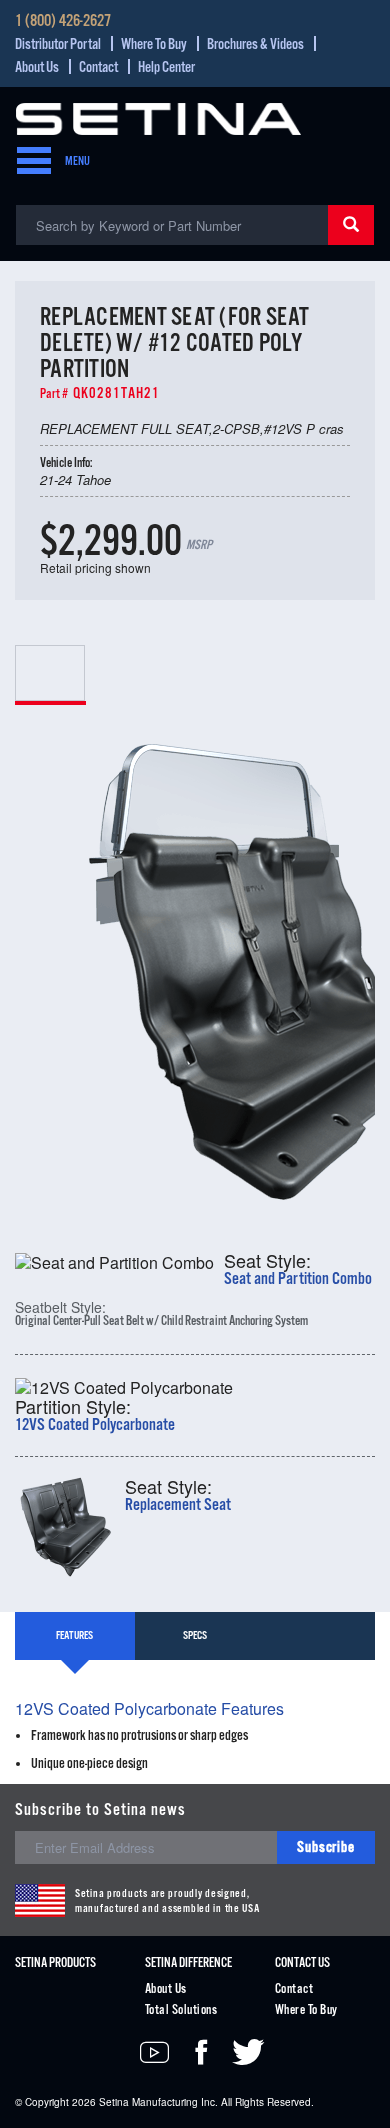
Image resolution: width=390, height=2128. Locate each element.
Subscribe (326, 1847)
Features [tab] (74, 1636)
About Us (37, 67)
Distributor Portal (58, 44)
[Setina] (158, 116)
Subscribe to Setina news (100, 1810)
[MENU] (28, 162)
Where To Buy (154, 44)
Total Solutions (181, 2010)
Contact (98, 67)
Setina (114, 2102)
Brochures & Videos (255, 44)
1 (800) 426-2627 (63, 22)
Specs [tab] (195, 1636)
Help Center (166, 67)
